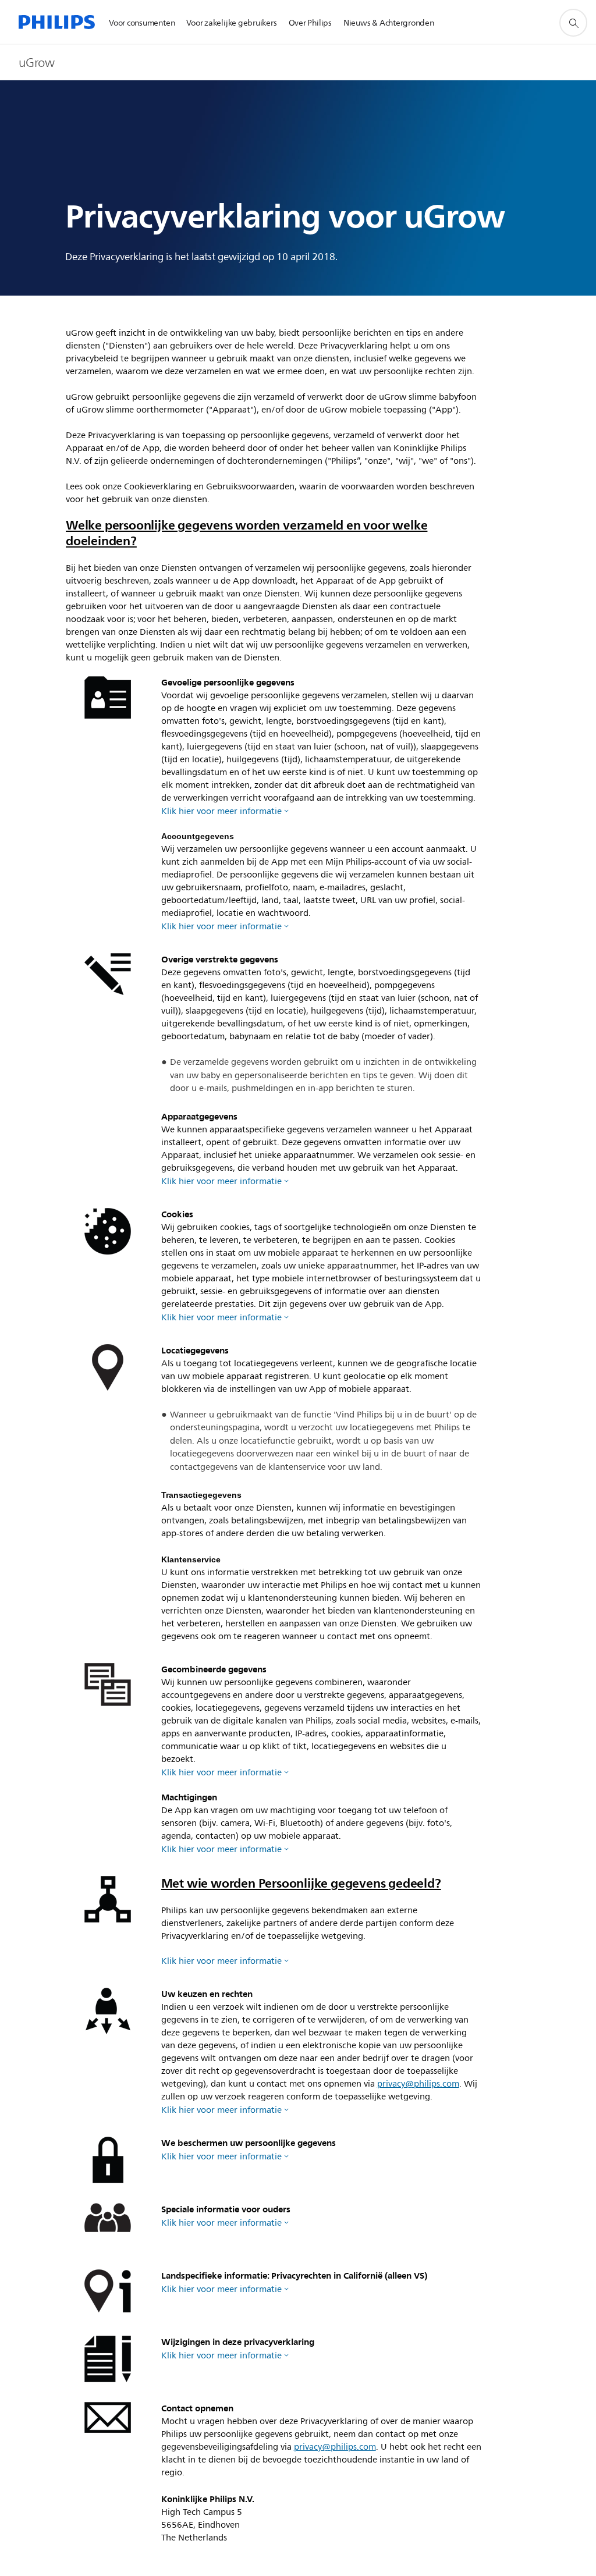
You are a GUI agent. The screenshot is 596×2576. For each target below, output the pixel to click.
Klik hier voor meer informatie (221, 811)
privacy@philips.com (418, 2084)
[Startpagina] (57, 22)
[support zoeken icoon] (573, 23)
